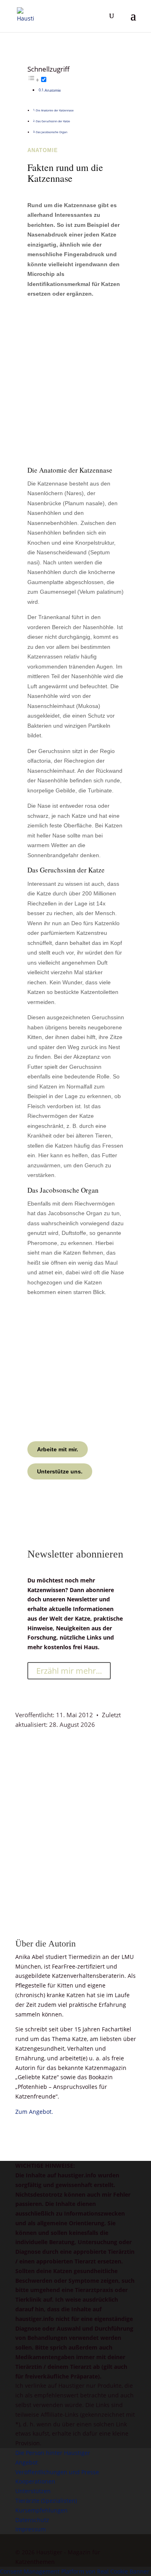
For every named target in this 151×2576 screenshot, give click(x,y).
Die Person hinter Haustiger (53, 2453)
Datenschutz (32, 2520)
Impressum (31, 2529)
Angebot (27, 2462)
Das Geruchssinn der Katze (53, 121)
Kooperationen (35, 2481)
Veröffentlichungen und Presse (57, 2472)
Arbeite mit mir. (58, 1449)
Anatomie (53, 91)
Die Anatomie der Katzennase (55, 110)
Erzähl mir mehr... (69, 1671)
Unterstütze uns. (60, 1471)
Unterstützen (33, 2491)
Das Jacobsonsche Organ (52, 132)
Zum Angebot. (34, 2112)
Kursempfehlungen (41, 2510)
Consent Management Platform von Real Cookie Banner (75, 2571)
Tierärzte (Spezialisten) (46, 2501)
